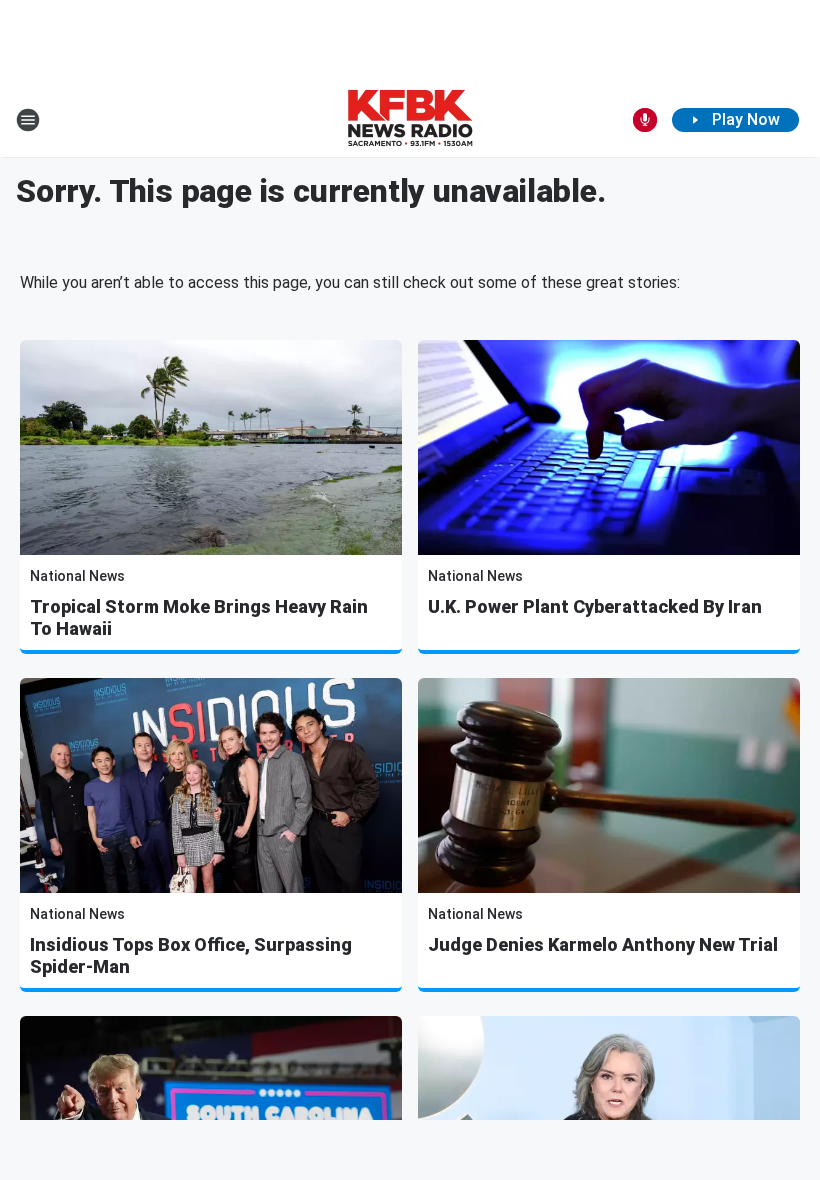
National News (77, 576)
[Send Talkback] (645, 120)
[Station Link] (410, 120)
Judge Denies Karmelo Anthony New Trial (603, 944)
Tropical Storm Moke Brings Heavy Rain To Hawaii (199, 617)
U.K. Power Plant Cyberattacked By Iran (595, 606)
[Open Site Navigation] (28, 120)
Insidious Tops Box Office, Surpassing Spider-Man (191, 955)
